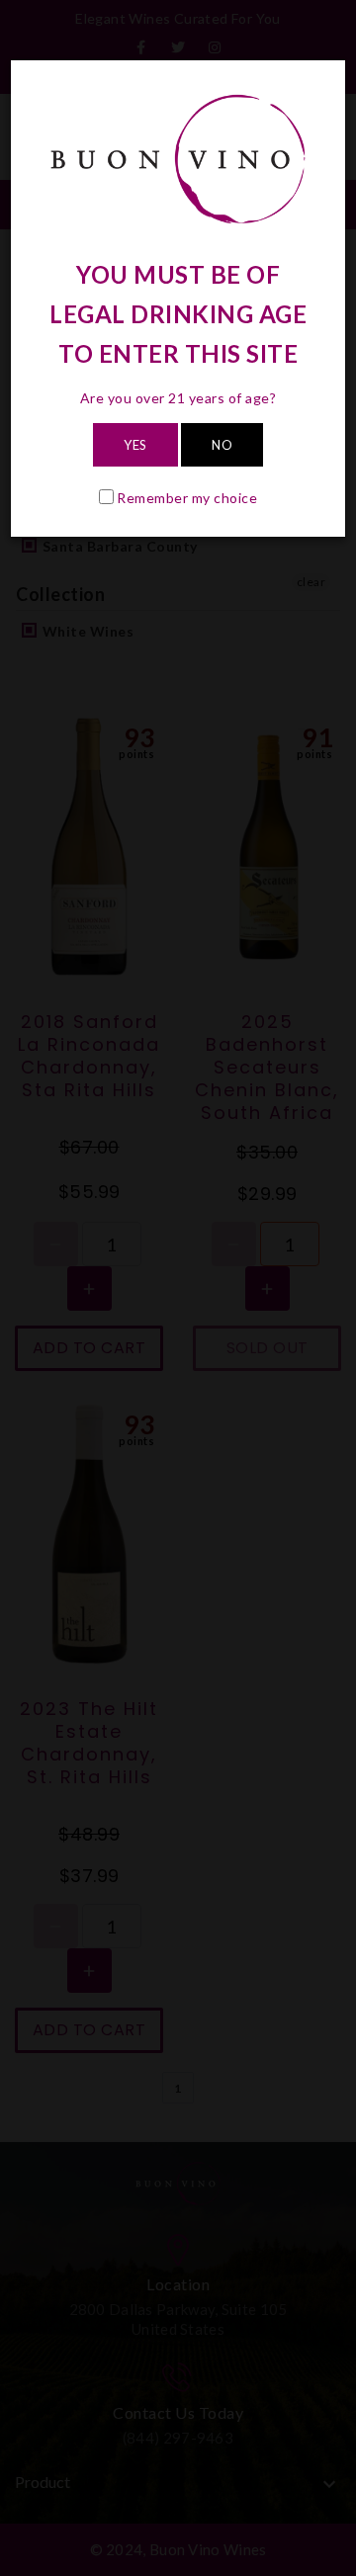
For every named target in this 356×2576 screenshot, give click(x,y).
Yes (135, 445)
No (222, 445)
